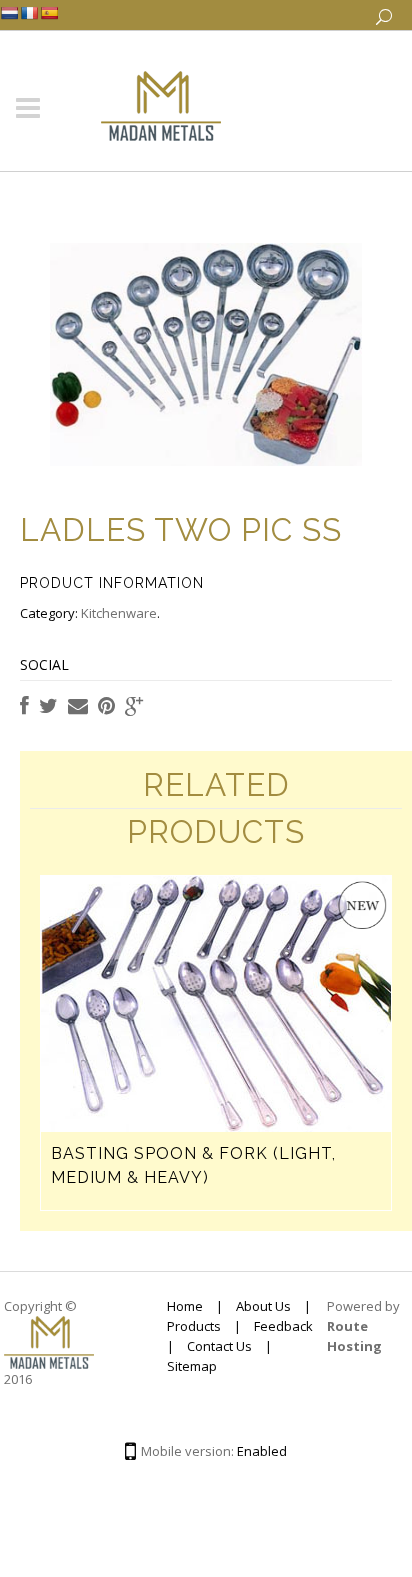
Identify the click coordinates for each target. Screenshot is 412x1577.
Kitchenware (119, 613)
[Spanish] (49, 13)
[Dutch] (9, 13)
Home (185, 1306)
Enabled (262, 1451)
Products (194, 1326)
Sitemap (192, 1366)
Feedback (283, 1326)
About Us (263, 1306)
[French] (29, 13)
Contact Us (219, 1346)
